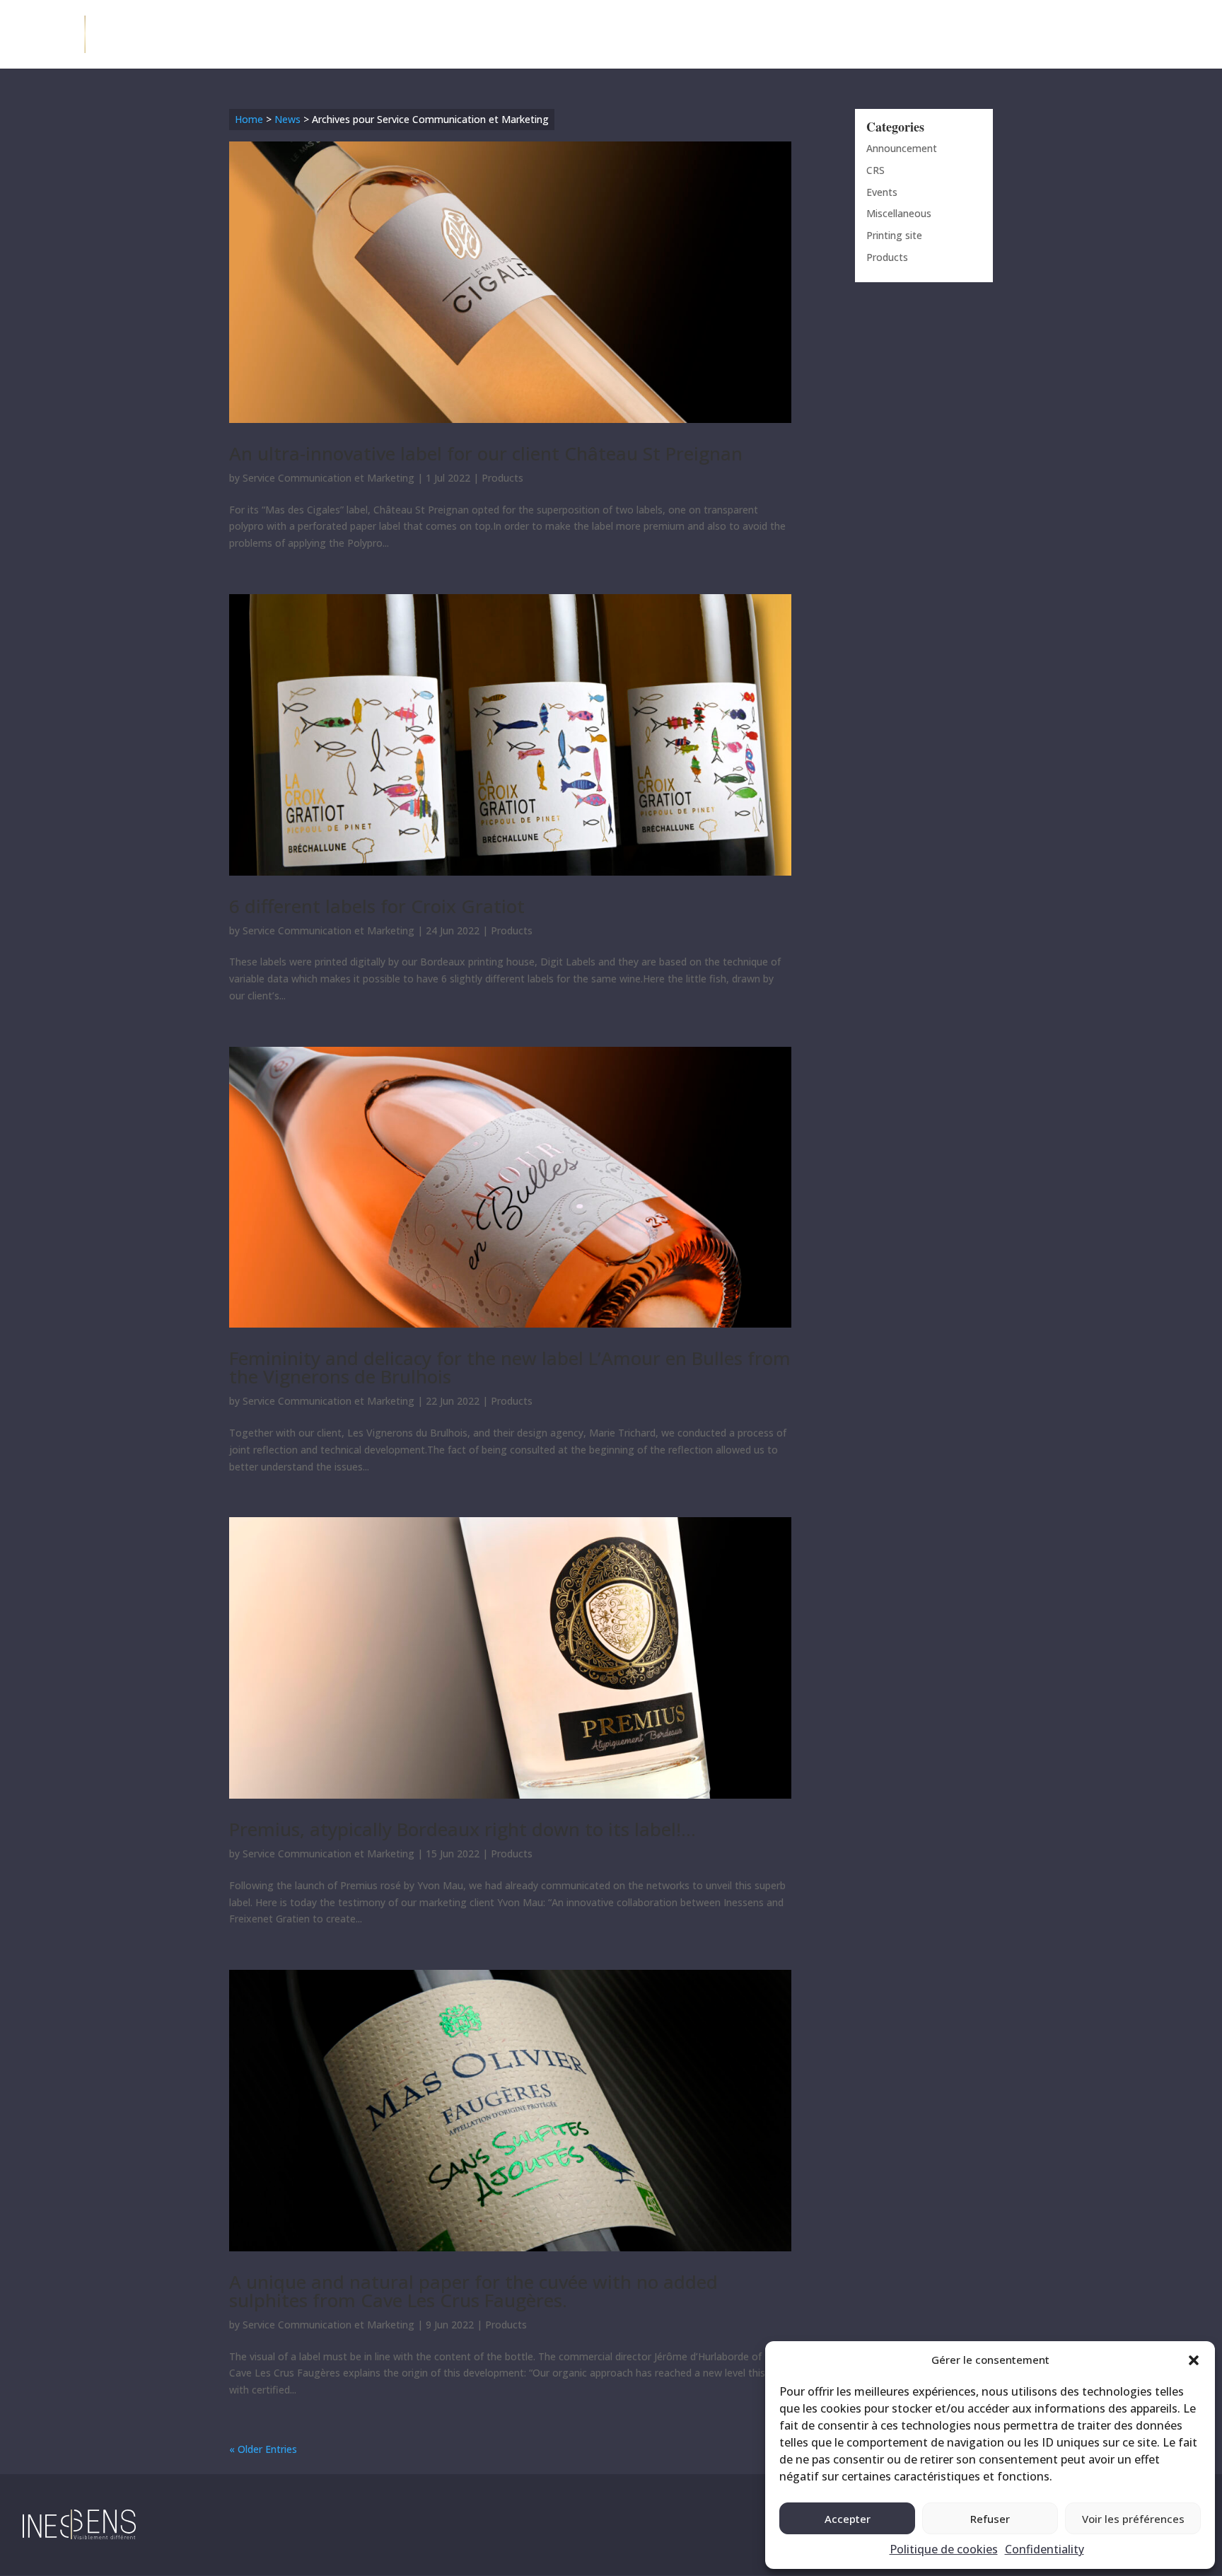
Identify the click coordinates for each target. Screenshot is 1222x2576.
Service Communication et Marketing (328, 478)
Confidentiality (1044, 2549)
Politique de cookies (944, 2549)
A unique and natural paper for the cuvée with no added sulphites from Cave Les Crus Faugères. (473, 2291)
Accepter (848, 2519)
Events (882, 192)
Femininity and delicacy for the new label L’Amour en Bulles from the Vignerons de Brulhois (510, 1367)
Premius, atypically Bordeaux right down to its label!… (462, 1829)
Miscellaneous (899, 213)
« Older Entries (263, 2449)
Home (249, 119)
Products (502, 478)
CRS (875, 170)
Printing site (894, 235)
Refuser (990, 2519)
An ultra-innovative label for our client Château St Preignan (486, 453)
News (287, 119)
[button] (1194, 2360)
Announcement (902, 148)
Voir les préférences (1133, 2519)
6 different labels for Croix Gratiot (377, 906)
